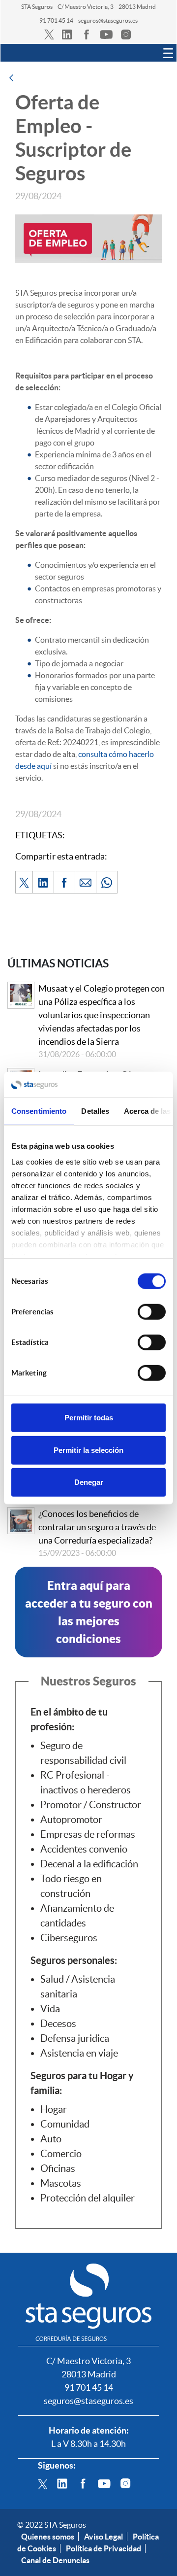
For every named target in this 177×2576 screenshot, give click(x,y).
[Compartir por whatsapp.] (107, 882)
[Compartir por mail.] (86, 882)
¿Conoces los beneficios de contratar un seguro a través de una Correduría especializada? (97, 1527)
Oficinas (58, 2168)
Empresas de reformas (88, 1834)
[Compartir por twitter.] (24, 882)
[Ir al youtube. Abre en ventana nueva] (106, 34)
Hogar (54, 2109)
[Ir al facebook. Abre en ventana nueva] (87, 34)
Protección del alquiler (88, 2198)
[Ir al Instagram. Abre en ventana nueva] (125, 2482)
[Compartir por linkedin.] (43, 882)
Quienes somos (48, 2537)
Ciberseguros (69, 1938)
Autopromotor (71, 1820)
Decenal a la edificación (89, 1864)
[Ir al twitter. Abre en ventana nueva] (49, 34)
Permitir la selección (88, 1450)
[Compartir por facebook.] (64, 882)
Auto (51, 2139)
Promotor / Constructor (91, 1805)
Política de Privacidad (103, 2548)
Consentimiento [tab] (39, 1111)
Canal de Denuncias (55, 2560)
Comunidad (65, 2124)
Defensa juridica (75, 2038)
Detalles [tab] (95, 1111)
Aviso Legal (103, 2537)
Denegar (89, 1482)
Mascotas (61, 2183)
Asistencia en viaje (79, 2053)
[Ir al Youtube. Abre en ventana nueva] (104, 2482)
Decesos (58, 2024)
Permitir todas (89, 1418)
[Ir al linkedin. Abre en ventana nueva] (67, 34)
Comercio (61, 2154)
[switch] (152, 1312)
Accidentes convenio (84, 1849)
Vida (50, 2009)
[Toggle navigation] (168, 53)
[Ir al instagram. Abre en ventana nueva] (126, 34)
